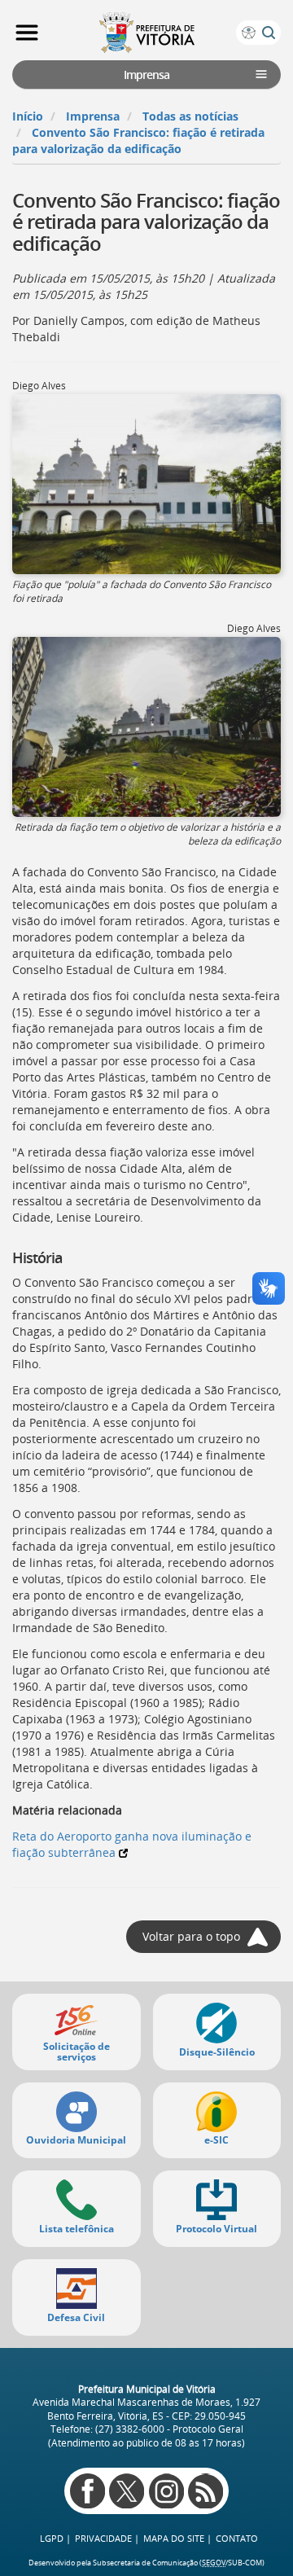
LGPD (52, 2538)
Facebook (87, 2491)
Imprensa (93, 116)
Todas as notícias (190, 116)
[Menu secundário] (261, 74)
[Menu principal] (27, 33)
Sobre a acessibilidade (248, 33)
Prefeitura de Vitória (146, 33)
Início (28, 116)
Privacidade (103, 2538)
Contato (237, 2538)
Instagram (166, 2491)
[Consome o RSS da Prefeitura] (206, 2491)
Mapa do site (174, 2538)
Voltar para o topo (191, 1936)
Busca (269, 33)
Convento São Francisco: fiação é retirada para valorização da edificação (138, 140)
